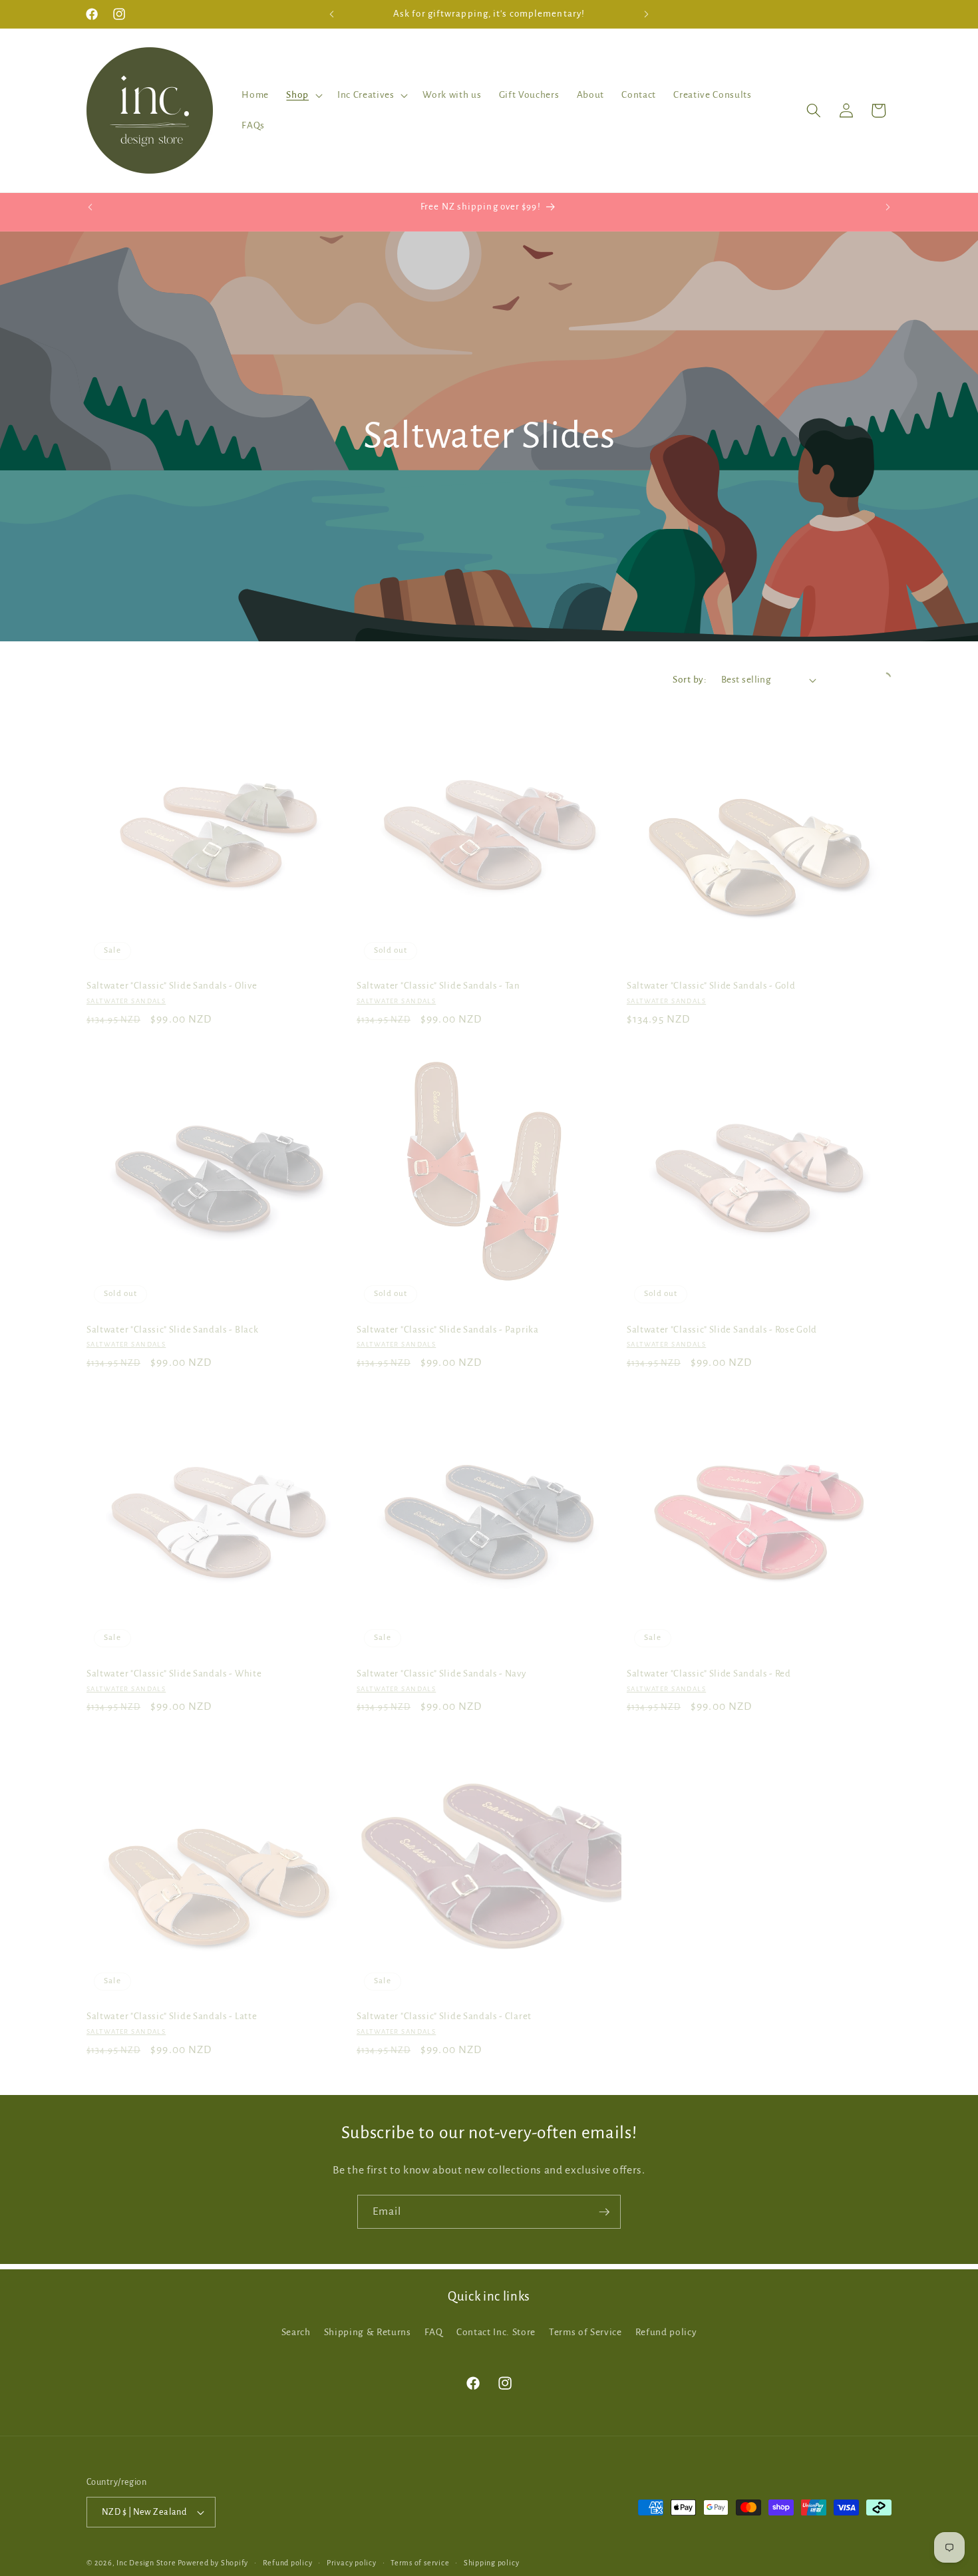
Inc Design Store (146, 2563)
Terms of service (420, 2563)
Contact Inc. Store (496, 2332)
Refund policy (666, 2332)
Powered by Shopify (213, 2563)
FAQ (434, 2332)
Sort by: (690, 680)
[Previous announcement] (332, 14)
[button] (303, 95)
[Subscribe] (604, 2212)
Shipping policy (492, 2563)
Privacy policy (352, 2563)
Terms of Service (585, 2332)
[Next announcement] (647, 14)
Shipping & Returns (368, 2332)
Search (296, 2332)
